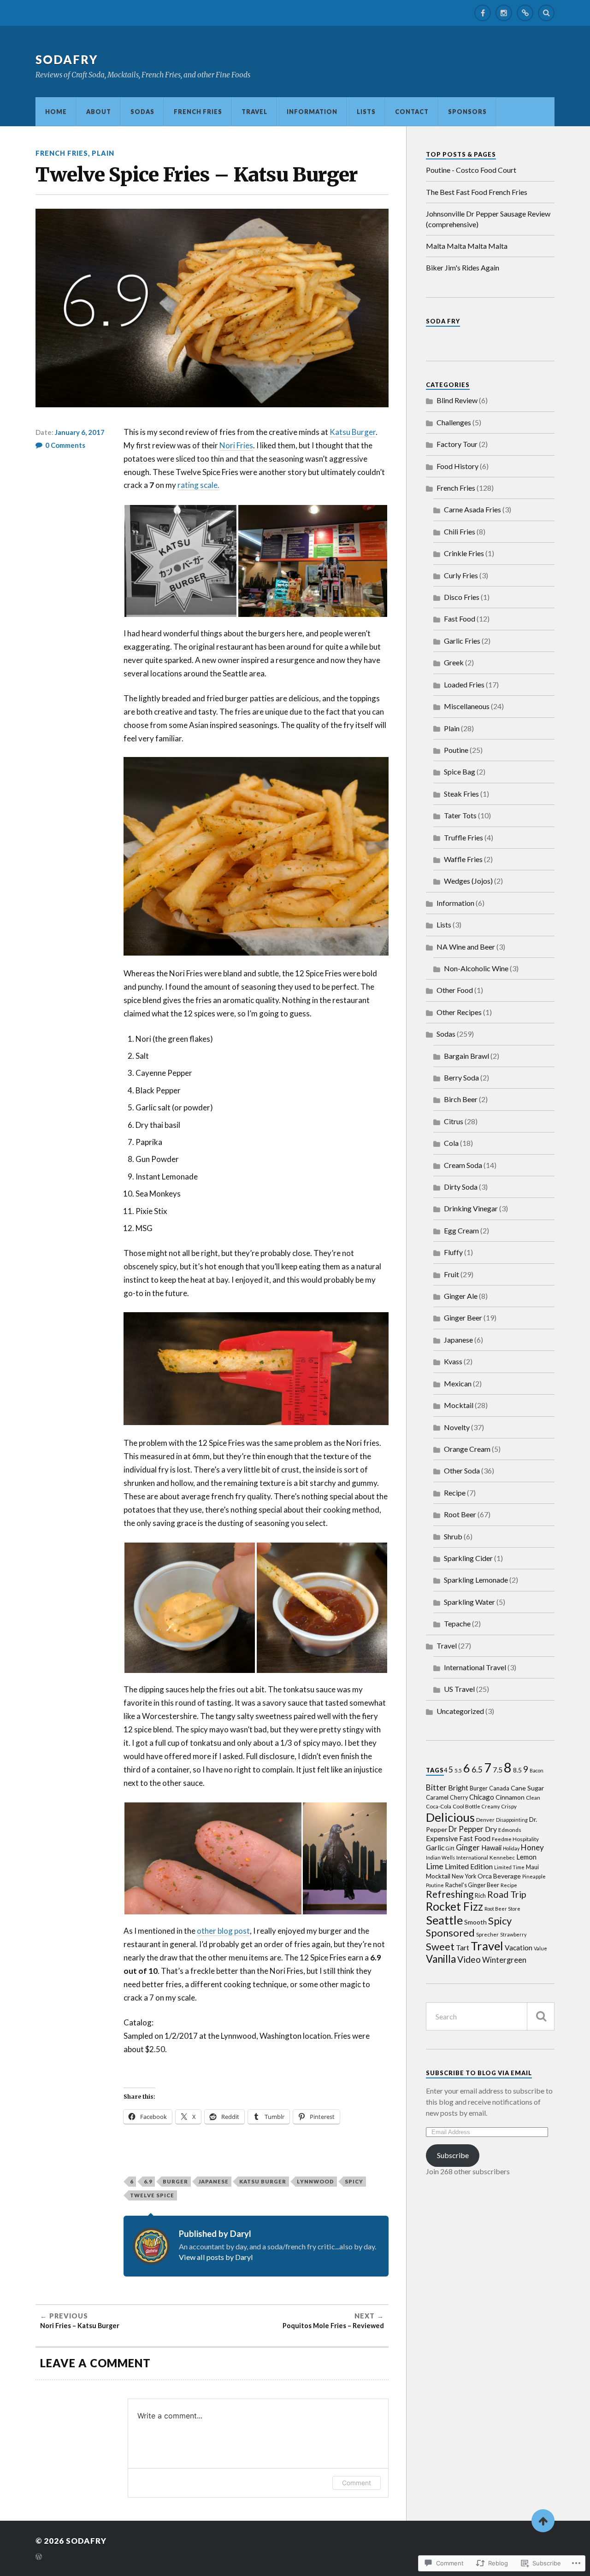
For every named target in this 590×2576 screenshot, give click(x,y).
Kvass (453, 1361)
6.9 (148, 2181)
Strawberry (513, 1934)
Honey (532, 1847)
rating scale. (198, 485)
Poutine (456, 750)
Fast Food (460, 619)
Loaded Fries (464, 684)
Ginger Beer (463, 1317)
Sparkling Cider (468, 1558)
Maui (532, 1867)
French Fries (198, 111)
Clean (533, 1797)
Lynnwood (316, 2181)
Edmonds (510, 1830)
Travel (254, 111)
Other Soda (462, 1470)
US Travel (459, 1689)
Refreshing (450, 1894)
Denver (485, 1819)
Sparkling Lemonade (476, 1580)
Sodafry (67, 59)
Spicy (354, 2181)
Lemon (526, 1857)
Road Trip (507, 1894)
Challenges (454, 422)
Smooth (475, 1922)
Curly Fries (461, 575)
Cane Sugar (527, 1788)
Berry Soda (461, 1077)
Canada (499, 1788)
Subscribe (453, 2155)
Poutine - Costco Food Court (471, 170)
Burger (175, 2181)
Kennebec (502, 1857)
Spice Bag (460, 772)
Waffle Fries (463, 859)
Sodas (142, 111)
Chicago (482, 1797)
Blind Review (457, 400)
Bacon (537, 1770)
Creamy (491, 1806)
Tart (463, 1947)
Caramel (437, 1797)
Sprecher (487, 1934)
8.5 (517, 1770)
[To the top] (543, 2521)
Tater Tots (460, 815)
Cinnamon (510, 1797)
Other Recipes (459, 1012)
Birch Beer (461, 1099)
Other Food (455, 990)
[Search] (546, 13)
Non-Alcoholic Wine (476, 968)
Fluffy (453, 1252)
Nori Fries (236, 445)
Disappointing (512, 1820)
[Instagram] (504, 13)
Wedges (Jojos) (468, 881)
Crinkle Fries (464, 553)
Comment (357, 2483)
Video (469, 1959)
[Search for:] (490, 2016)
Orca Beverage (499, 1876)
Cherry (459, 1798)
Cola (451, 1143)
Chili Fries (460, 531)
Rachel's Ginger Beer (472, 1885)
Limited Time (509, 1867)
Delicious (450, 1817)
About (99, 111)
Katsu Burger (353, 432)
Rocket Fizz (454, 1906)
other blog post (223, 1931)
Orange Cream (467, 1449)
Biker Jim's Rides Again (463, 267)
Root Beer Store (502, 1909)
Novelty (457, 1427)
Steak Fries (461, 794)
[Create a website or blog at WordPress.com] (39, 2557)
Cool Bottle (466, 1806)
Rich (480, 1896)
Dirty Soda (461, 1187)
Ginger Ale (461, 1296)
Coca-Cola (439, 1806)
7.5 (498, 1770)
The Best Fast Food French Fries (477, 192)
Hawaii (491, 1848)
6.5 (477, 1769)
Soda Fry (443, 321)
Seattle (444, 1920)
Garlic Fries (462, 641)
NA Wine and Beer (466, 947)
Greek (454, 662)
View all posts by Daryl (216, 2257)
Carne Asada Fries (472, 509)
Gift (450, 1848)
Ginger (468, 1847)
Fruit (451, 1274)
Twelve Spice (152, 2195)
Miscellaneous (467, 706)
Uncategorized (460, 1711)
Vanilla (441, 1959)
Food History (457, 466)
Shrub (453, 1536)
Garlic (435, 1848)
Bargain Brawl (466, 1056)
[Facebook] (483, 13)
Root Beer (460, 1514)
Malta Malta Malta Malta (467, 246)
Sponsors (467, 111)
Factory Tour (457, 444)
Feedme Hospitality (515, 1839)
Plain (103, 153)
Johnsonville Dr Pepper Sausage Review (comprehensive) (488, 219)
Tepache (457, 1623)
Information (312, 111)
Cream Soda (463, 1165)
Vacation (519, 1948)
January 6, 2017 (80, 432)
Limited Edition (469, 1866)
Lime (435, 1866)
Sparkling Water (469, 1602)
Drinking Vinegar (471, 1208)
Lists (366, 111)
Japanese (214, 2181)
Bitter (436, 1787)
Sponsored (450, 1933)
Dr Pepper (466, 1829)
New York (464, 1876)
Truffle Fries (463, 837)
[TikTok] (525, 13)
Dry (491, 1829)
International (472, 1857)
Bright (458, 1787)
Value (540, 1948)
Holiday (511, 1848)
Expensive (442, 1838)
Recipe (455, 1493)
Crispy (509, 1806)
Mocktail (459, 1405)
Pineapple (534, 1876)
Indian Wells (440, 1857)
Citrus (454, 1121)
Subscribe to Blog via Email (479, 2073)
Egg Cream (461, 1230)
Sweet (440, 1946)
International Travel (475, 1667)
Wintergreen (504, 1960)
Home (56, 111)
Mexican (458, 1383)
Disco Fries (462, 597)
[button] (180, 561)
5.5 (458, 1770)
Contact (412, 111)
